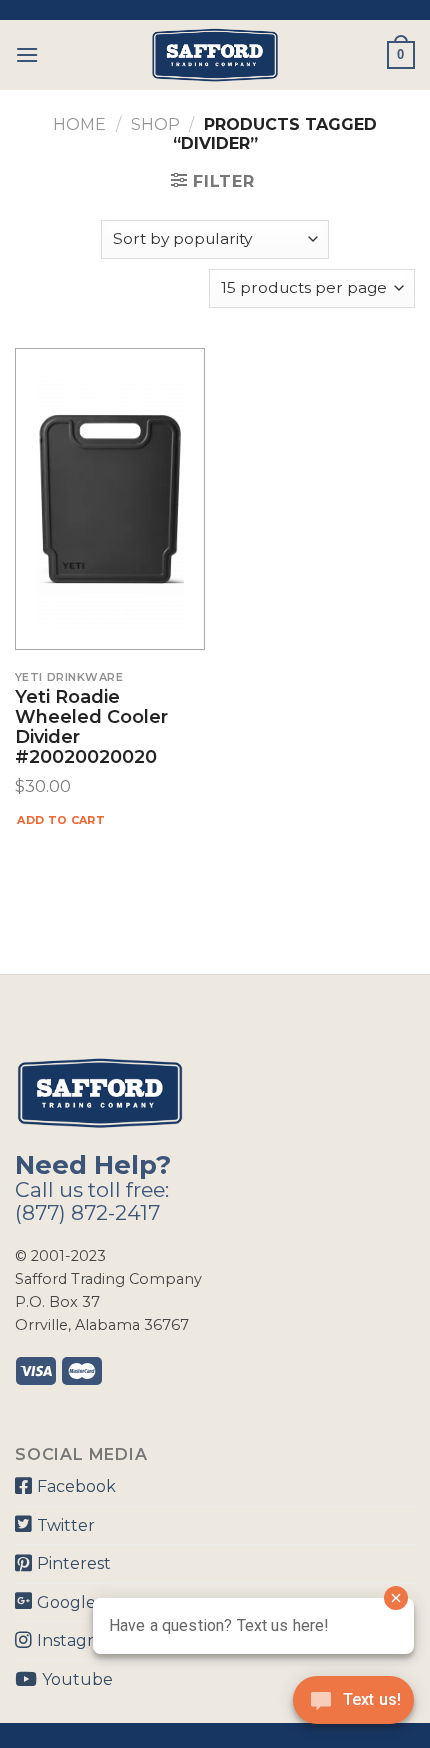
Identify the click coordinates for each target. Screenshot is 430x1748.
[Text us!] (353, 1706)
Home (79, 124)
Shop (155, 124)
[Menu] (27, 54)
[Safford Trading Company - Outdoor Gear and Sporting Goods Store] (215, 55)
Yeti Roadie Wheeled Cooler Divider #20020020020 (91, 727)
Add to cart (61, 820)
